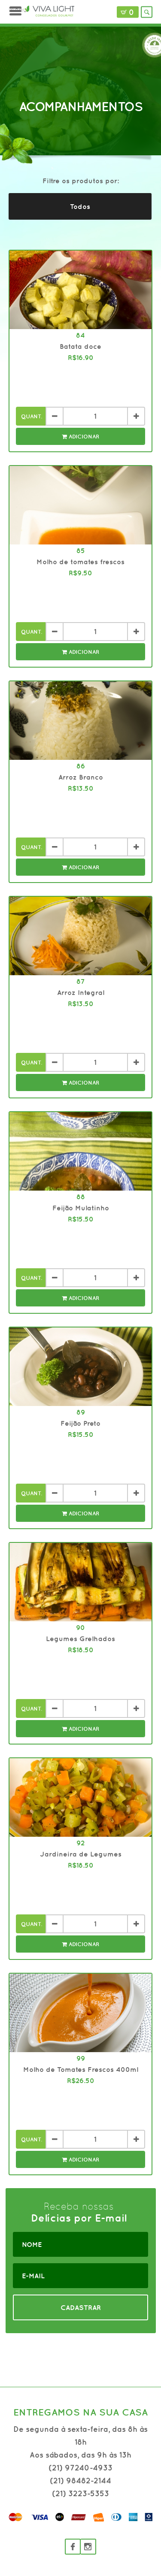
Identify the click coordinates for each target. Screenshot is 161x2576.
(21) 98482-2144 (80, 2481)
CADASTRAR (81, 2307)
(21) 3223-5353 (80, 2493)
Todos (80, 206)
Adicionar (83, 437)
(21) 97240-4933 (80, 2468)
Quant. (32, 416)
